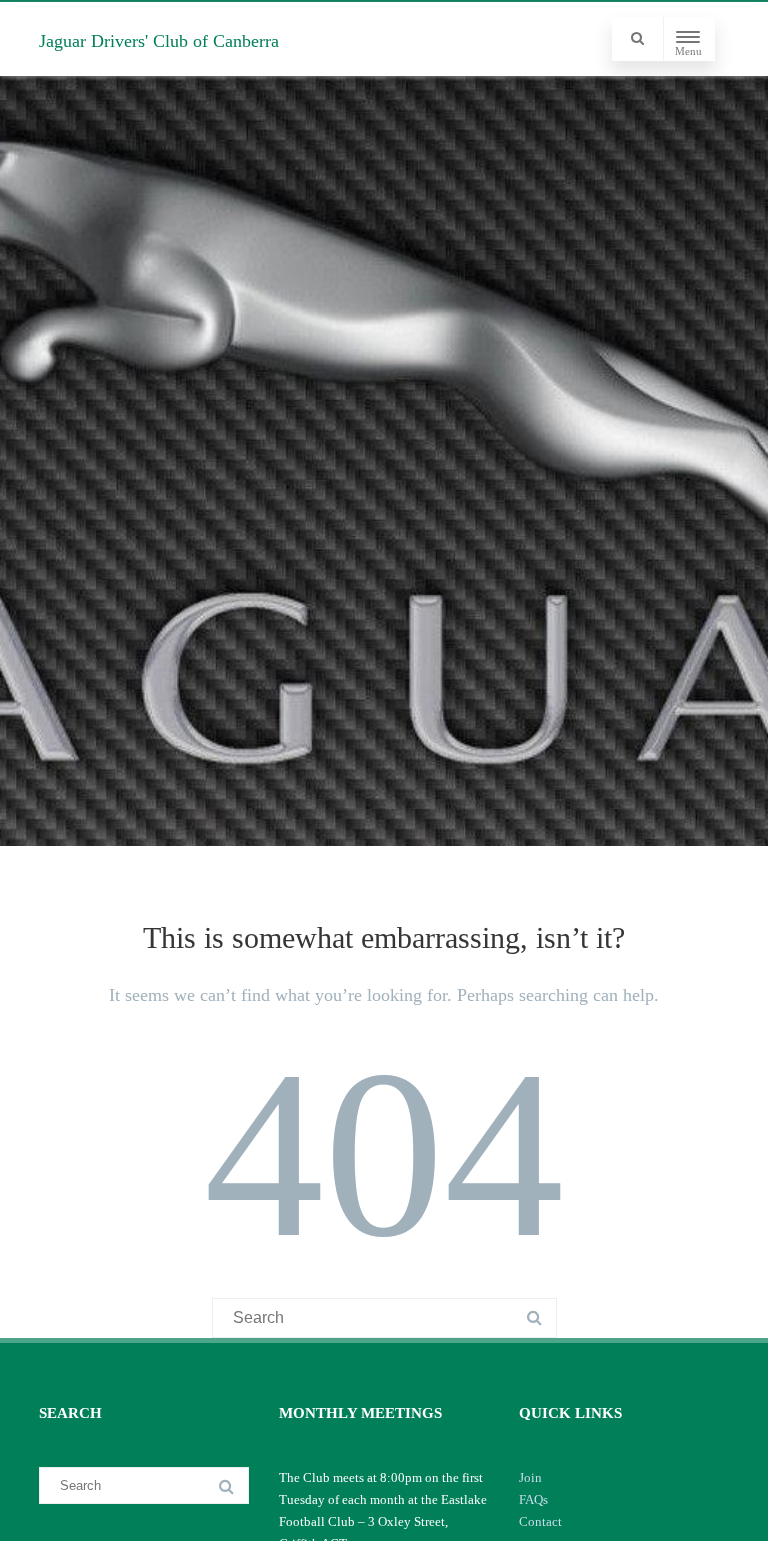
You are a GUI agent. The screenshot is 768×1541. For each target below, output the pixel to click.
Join (530, 1477)
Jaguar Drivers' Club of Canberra (159, 41)
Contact (540, 1521)
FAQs (533, 1499)
